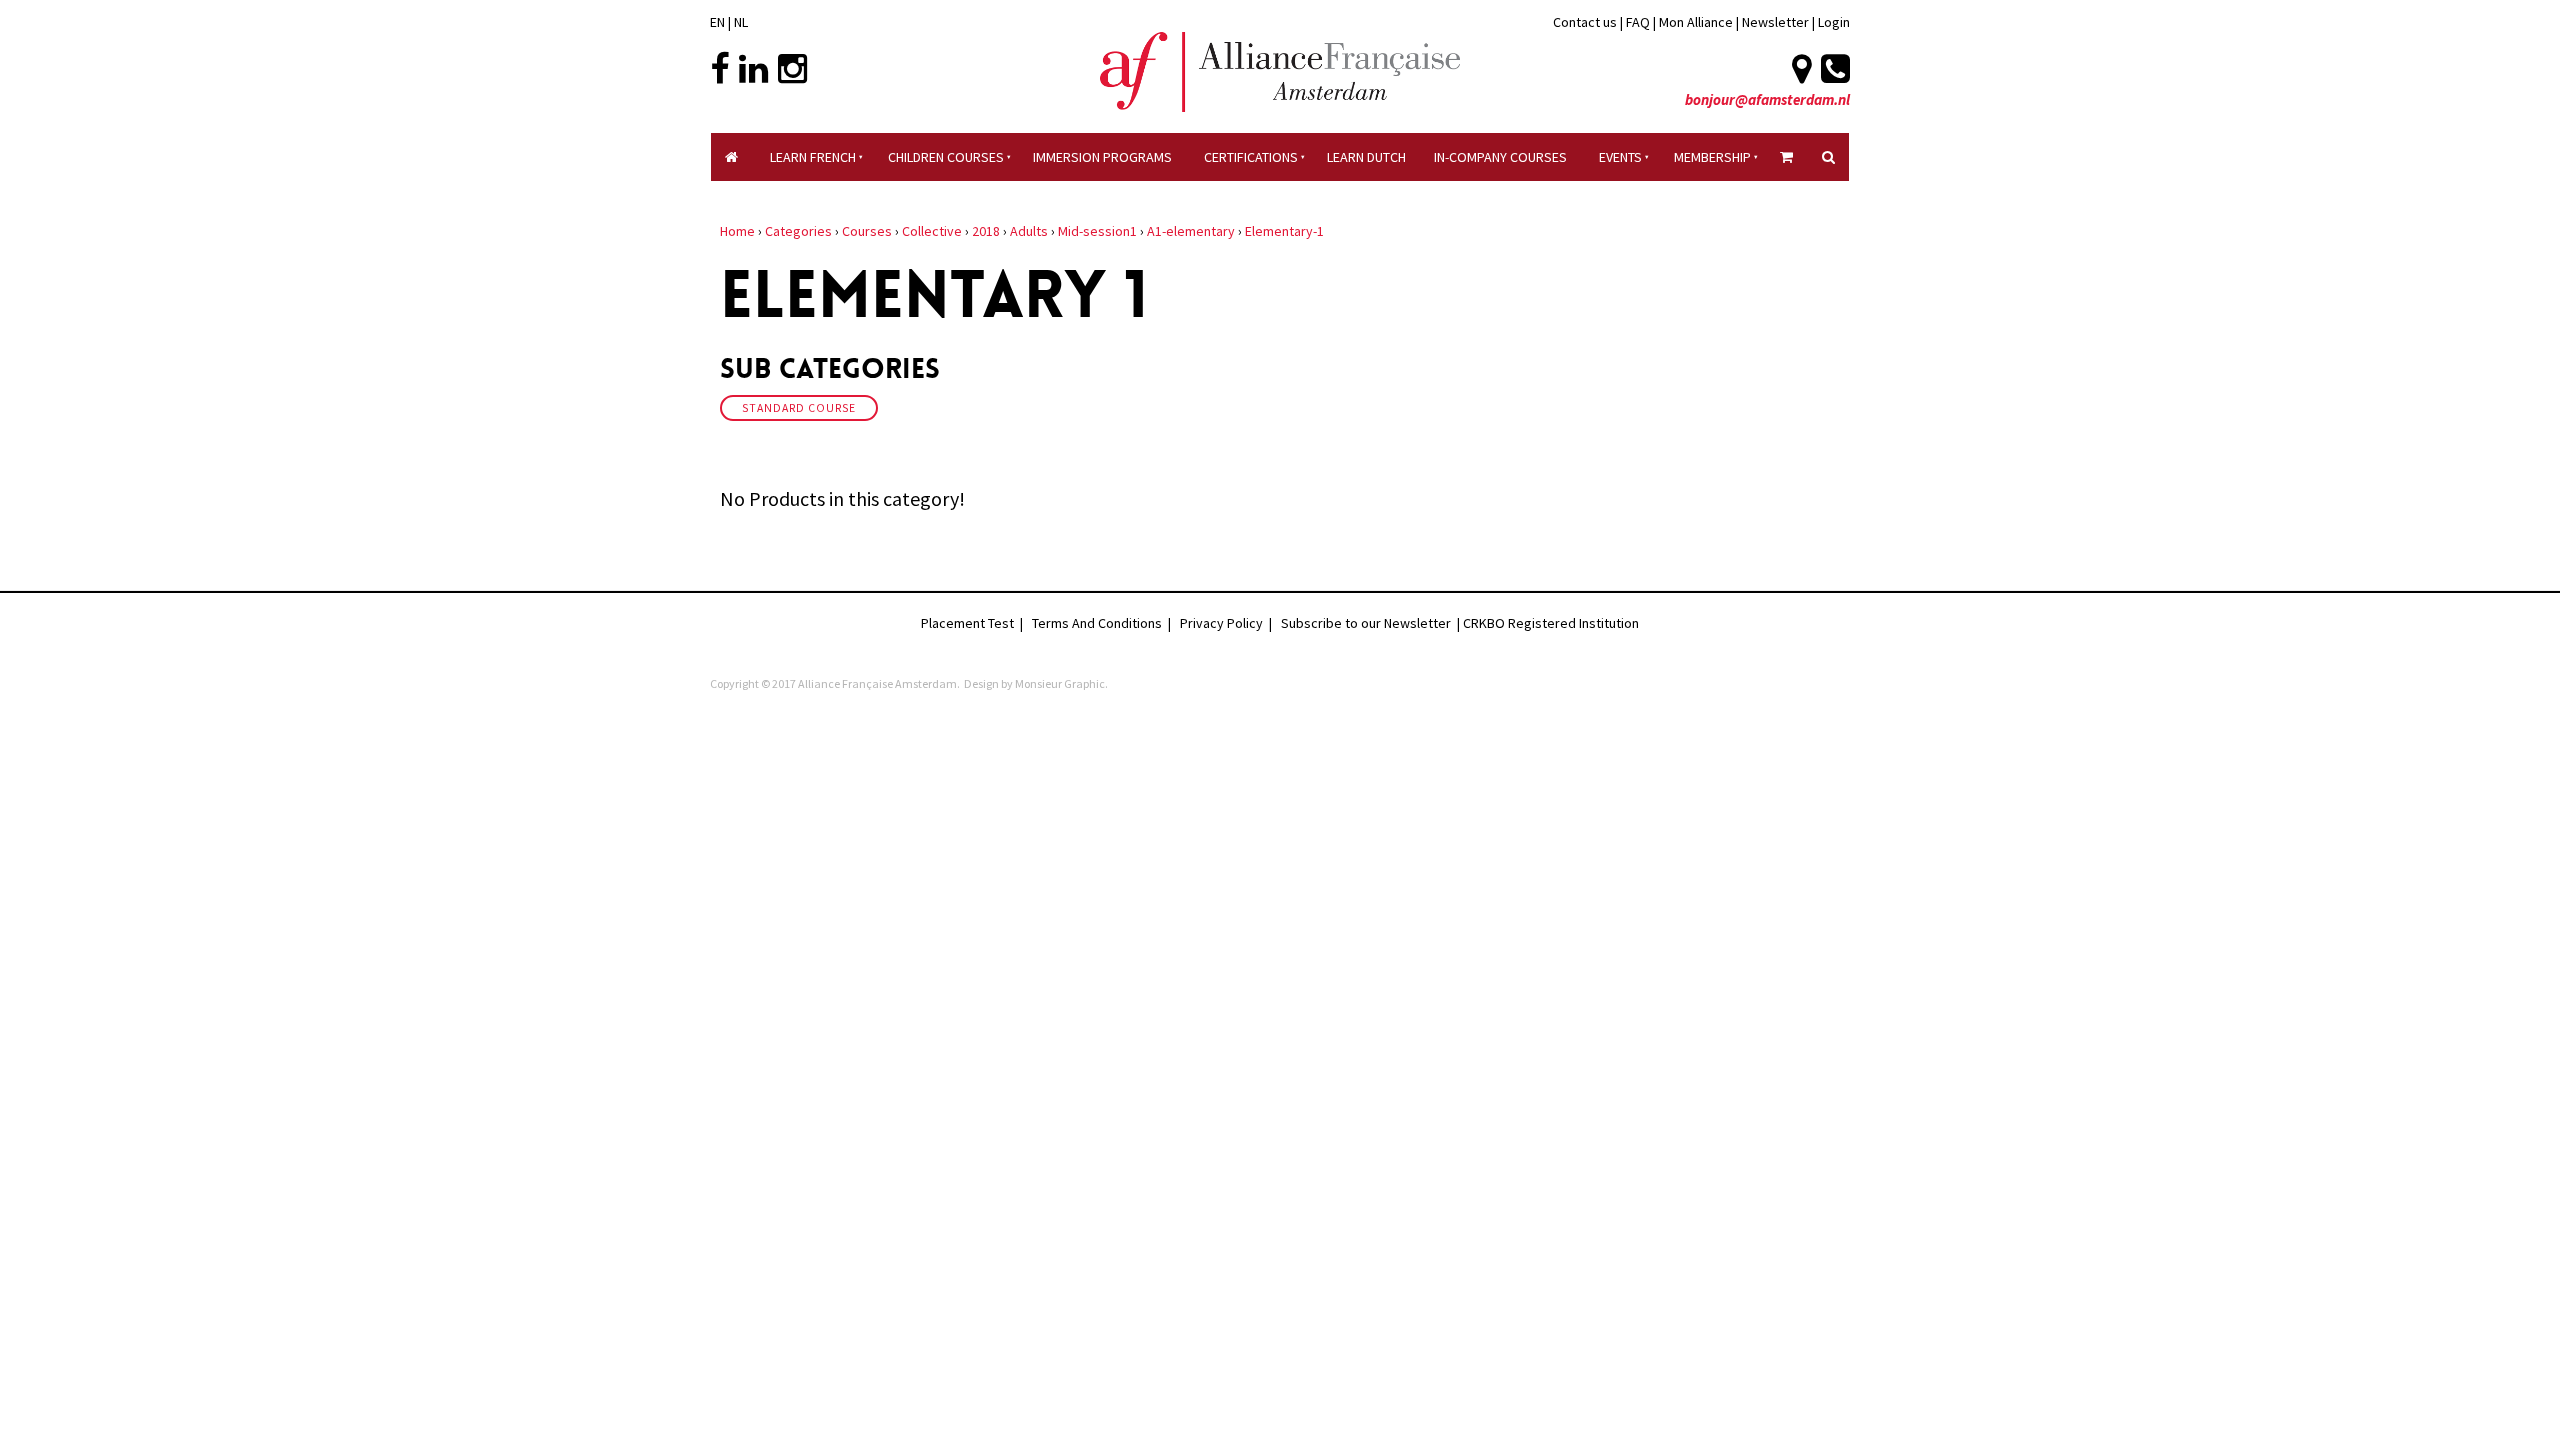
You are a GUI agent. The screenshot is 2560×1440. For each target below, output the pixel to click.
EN (717, 22)
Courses (867, 231)
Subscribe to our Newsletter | (1372, 623)
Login (1834, 22)
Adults (1029, 231)
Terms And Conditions (1097, 623)
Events (1620, 157)
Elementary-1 (1284, 231)
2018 (986, 231)
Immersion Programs (1102, 157)
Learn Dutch (1366, 157)
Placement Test (967, 623)
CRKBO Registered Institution (1551, 623)
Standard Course (799, 408)
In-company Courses (1500, 157)
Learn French (813, 157)
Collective (932, 231)
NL (741, 22)
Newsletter (1777, 22)
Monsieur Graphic (1060, 683)
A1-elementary (1191, 231)
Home (737, 231)
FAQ (1638, 22)
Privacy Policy (1221, 623)
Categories (798, 231)
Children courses (946, 157)
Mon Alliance (1696, 22)
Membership (1712, 157)
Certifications (1251, 157)
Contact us (1585, 22)
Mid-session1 (1097, 231)
